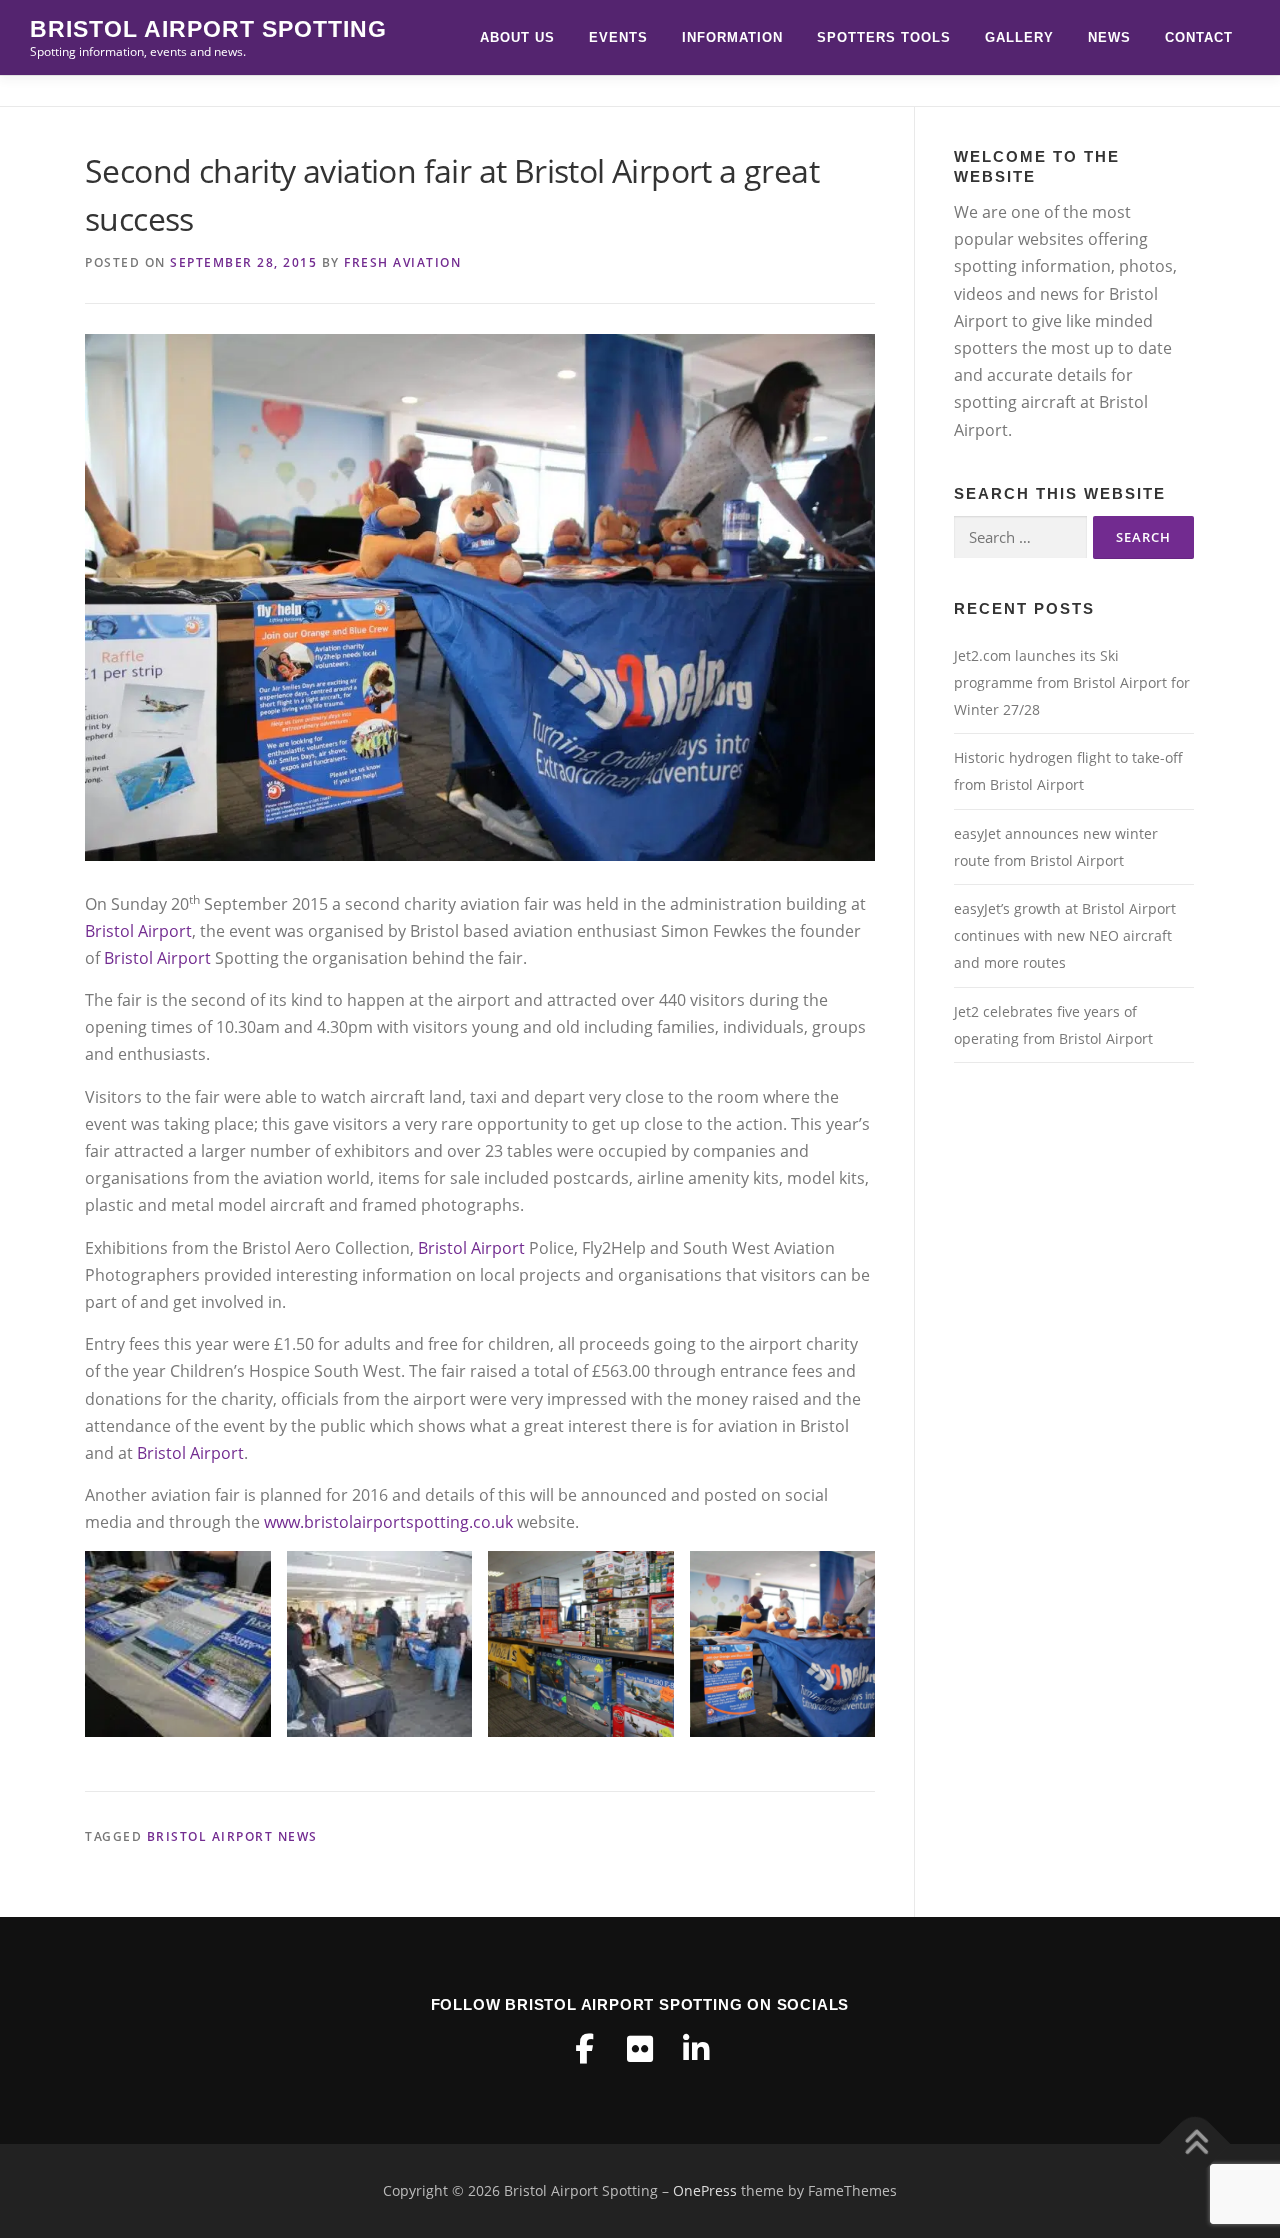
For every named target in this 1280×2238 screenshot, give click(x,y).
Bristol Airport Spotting (208, 29)
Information (732, 37)
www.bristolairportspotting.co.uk (388, 1522)
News (1109, 37)
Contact (1199, 37)
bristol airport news (232, 1836)
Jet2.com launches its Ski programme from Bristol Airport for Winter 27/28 (1072, 682)
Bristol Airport (138, 931)
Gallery (1019, 37)
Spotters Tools (884, 37)
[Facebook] (584, 2049)
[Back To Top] (1195, 2144)
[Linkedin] (696, 2049)
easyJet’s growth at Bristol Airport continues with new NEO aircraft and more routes (1065, 935)
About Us (517, 37)
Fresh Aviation (402, 262)
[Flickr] (640, 2049)
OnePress (705, 2190)
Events (618, 37)
